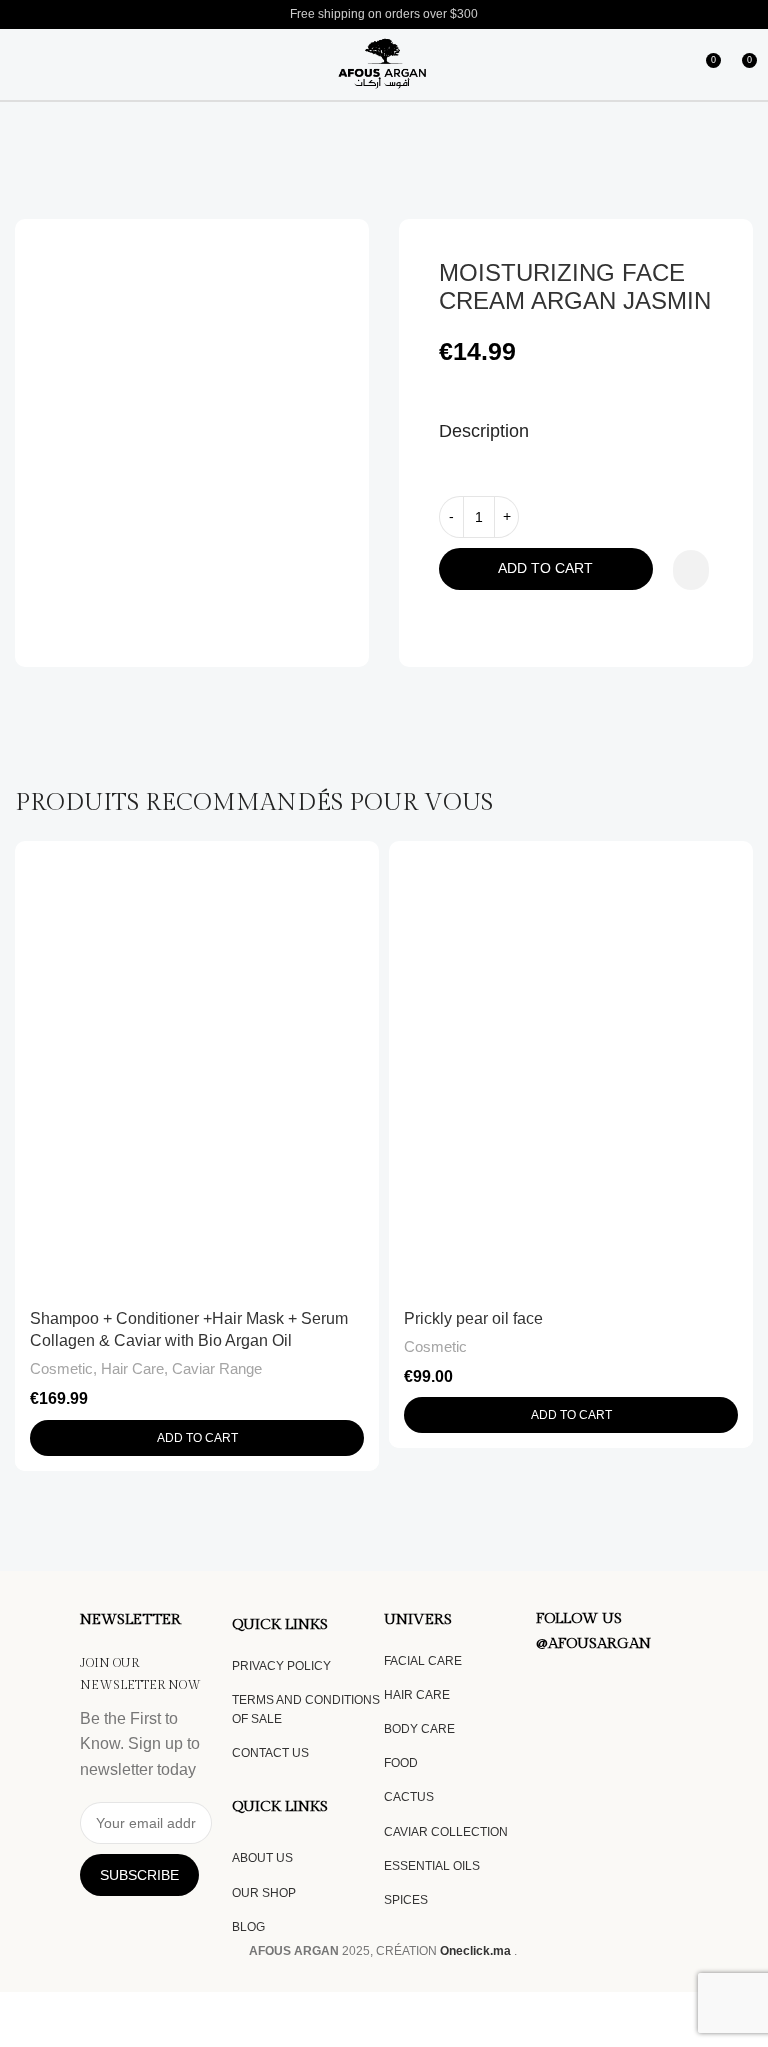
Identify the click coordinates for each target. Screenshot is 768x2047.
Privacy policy (281, 1666)
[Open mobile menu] (20, 65)
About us (262, 1858)
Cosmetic (61, 1368)
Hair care (417, 1695)
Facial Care (423, 1661)
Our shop (264, 1893)
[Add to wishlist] (691, 570)
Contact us (270, 1753)
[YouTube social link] (596, 1689)
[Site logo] (383, 63)
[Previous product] (693, 187)
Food (401, 1763)
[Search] (51, 65)
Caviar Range (217, 1368)
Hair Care (132, 1368)
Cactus (409, 1797)
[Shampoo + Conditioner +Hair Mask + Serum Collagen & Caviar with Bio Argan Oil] (197, 1068)
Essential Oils (432, 1866)
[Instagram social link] (572, 1689)
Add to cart (545, 568)
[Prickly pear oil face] (571, 1068)
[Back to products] (717, 187)
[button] (197, 1438)
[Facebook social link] (548, 1689)
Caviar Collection (446, 1832)
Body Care (419, 1729)
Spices (406, 1900)
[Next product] (741, 187)
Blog (248, 1927)
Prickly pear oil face (473, 1318)
